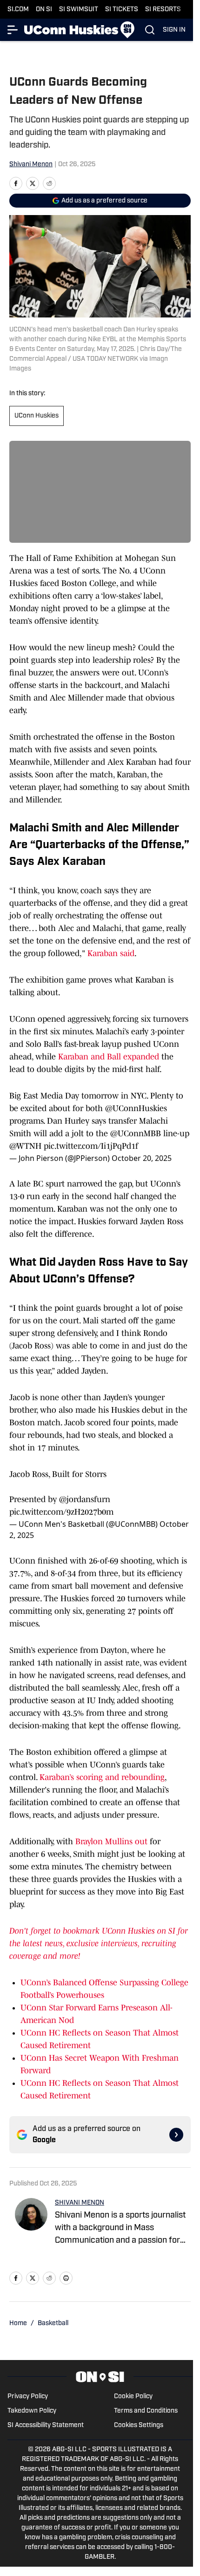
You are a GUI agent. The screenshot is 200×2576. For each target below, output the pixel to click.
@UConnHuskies (136, 1108)
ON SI (44, 10)
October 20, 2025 (142, 1158)
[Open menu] (13, 30)
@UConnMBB (136, 1133)
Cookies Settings (139, 2425)
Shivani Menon (31, 165)
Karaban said (111, 953)
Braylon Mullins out (113, 1841)
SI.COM (18, 10)
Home (18, 2323)
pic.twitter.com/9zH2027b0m (61, 1512)
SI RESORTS (163, 10)
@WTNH (25, 1146)
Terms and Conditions (146, 2411)
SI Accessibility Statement (46, 2425)
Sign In (174, 30)
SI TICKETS (122, 10)
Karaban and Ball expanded (109, 1057)
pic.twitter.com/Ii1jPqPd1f (91, 1146)
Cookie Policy (133, 2397)
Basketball (53, 2323)
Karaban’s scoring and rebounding (102, 1777)
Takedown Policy (32, 2411)
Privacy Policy (28, 2397)
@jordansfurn (85, 1499)
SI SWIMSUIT (79, 10)
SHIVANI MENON (80, 2203)
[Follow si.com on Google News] (176, 2135)
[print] (66, 2278)
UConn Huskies (37, 416)
